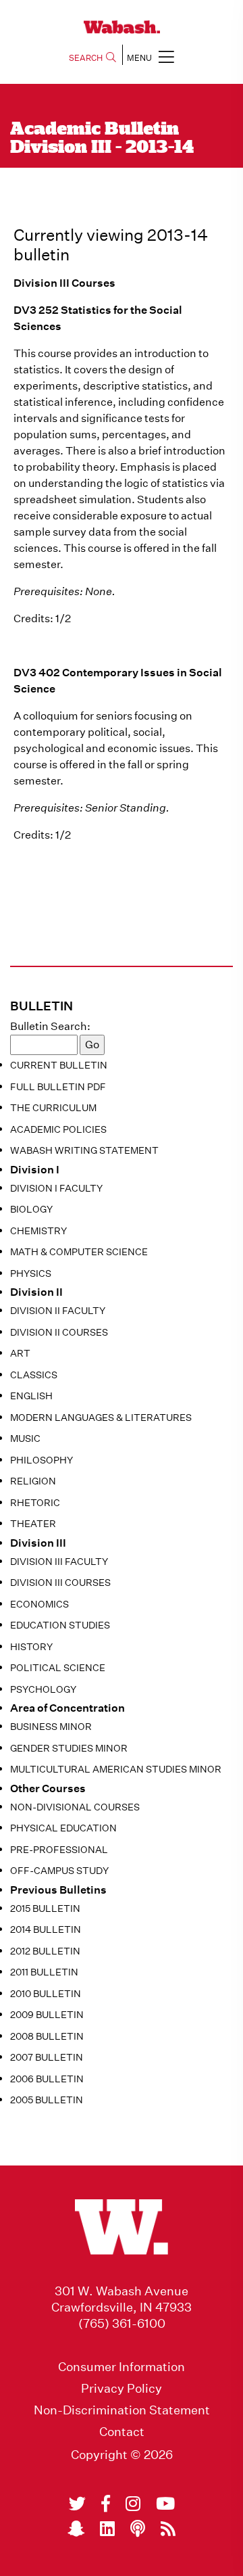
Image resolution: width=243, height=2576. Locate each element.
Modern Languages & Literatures (101, 1418)
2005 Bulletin (47, 2100)
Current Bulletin (59, 1065)
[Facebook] (106, 2504)
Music (25, 1438)
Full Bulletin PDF (58, 1087)
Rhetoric (35, 1503)
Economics (39, 1604)
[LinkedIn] (107, 2529)
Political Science (58, 1668)
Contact (122, 2432)
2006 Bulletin (47, 2079)
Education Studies (60, 1625)
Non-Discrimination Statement (122, 2410)
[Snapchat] (76, 2529)
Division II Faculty (58, 1311)
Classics (34, 1375)
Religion (33, 1481)
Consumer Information (122, 2367)
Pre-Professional (59, 1850)
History (31, 1647)
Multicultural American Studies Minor (116, 1769)
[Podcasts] (138, 2529)
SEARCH (86, 58)
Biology (31, 1209)
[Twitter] (77, 2504)
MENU (139, 58)
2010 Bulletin (46, 1994)
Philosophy (42, 1460)
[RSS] (168, 2529)
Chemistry (38, 1231)
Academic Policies (58, 1129)
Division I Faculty (56, 1188)
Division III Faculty (59, 1562)
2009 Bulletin (47, 2015)
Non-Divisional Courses (75, 1807)
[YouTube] (165, 2504)
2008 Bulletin (47, 2036)
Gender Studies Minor (69, 1748)
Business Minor (51, 1727)
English (31, 1396)
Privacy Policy (122, 2389)
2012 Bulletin (45, 1951)
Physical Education (63, 1828)
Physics (31, 1273)
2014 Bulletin (46, 1929)
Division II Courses (59, 1332)
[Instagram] (133, 2504)
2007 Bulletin (47, 2057)
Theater (33, 1524)
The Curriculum (53, 1108)
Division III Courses (60, 1583)
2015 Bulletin (45, 1908)
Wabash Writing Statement (84, 1150)
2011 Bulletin (44, 1972)
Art (20, 1353)
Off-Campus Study (59, 1871)
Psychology (43, 1689)
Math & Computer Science (79, 1252)
